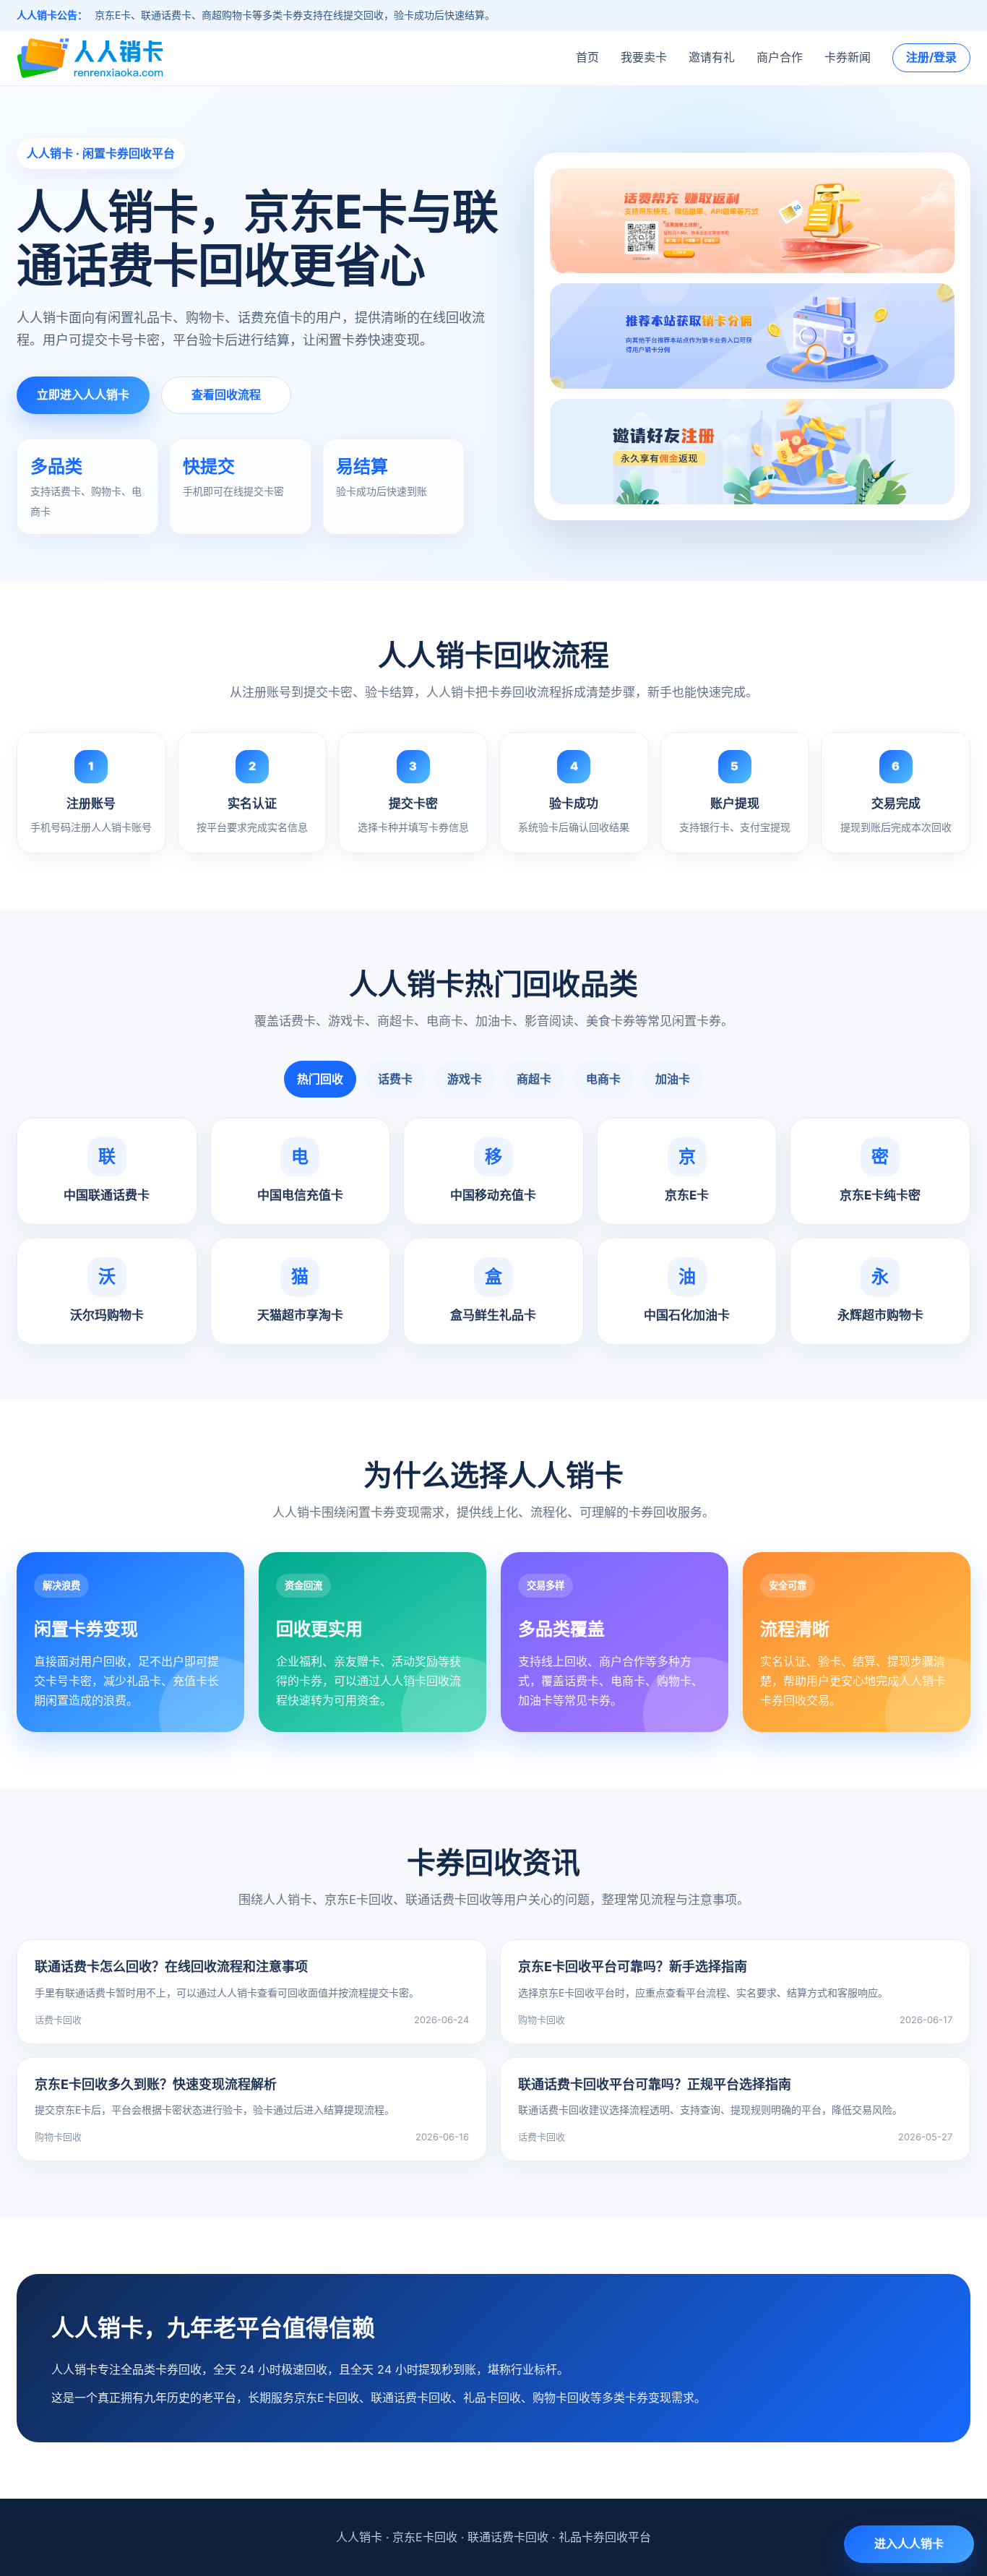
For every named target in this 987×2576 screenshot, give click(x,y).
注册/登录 (931, 57)
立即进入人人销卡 (83, 395)
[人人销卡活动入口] (752, 337)
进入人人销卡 (909, 2543)
